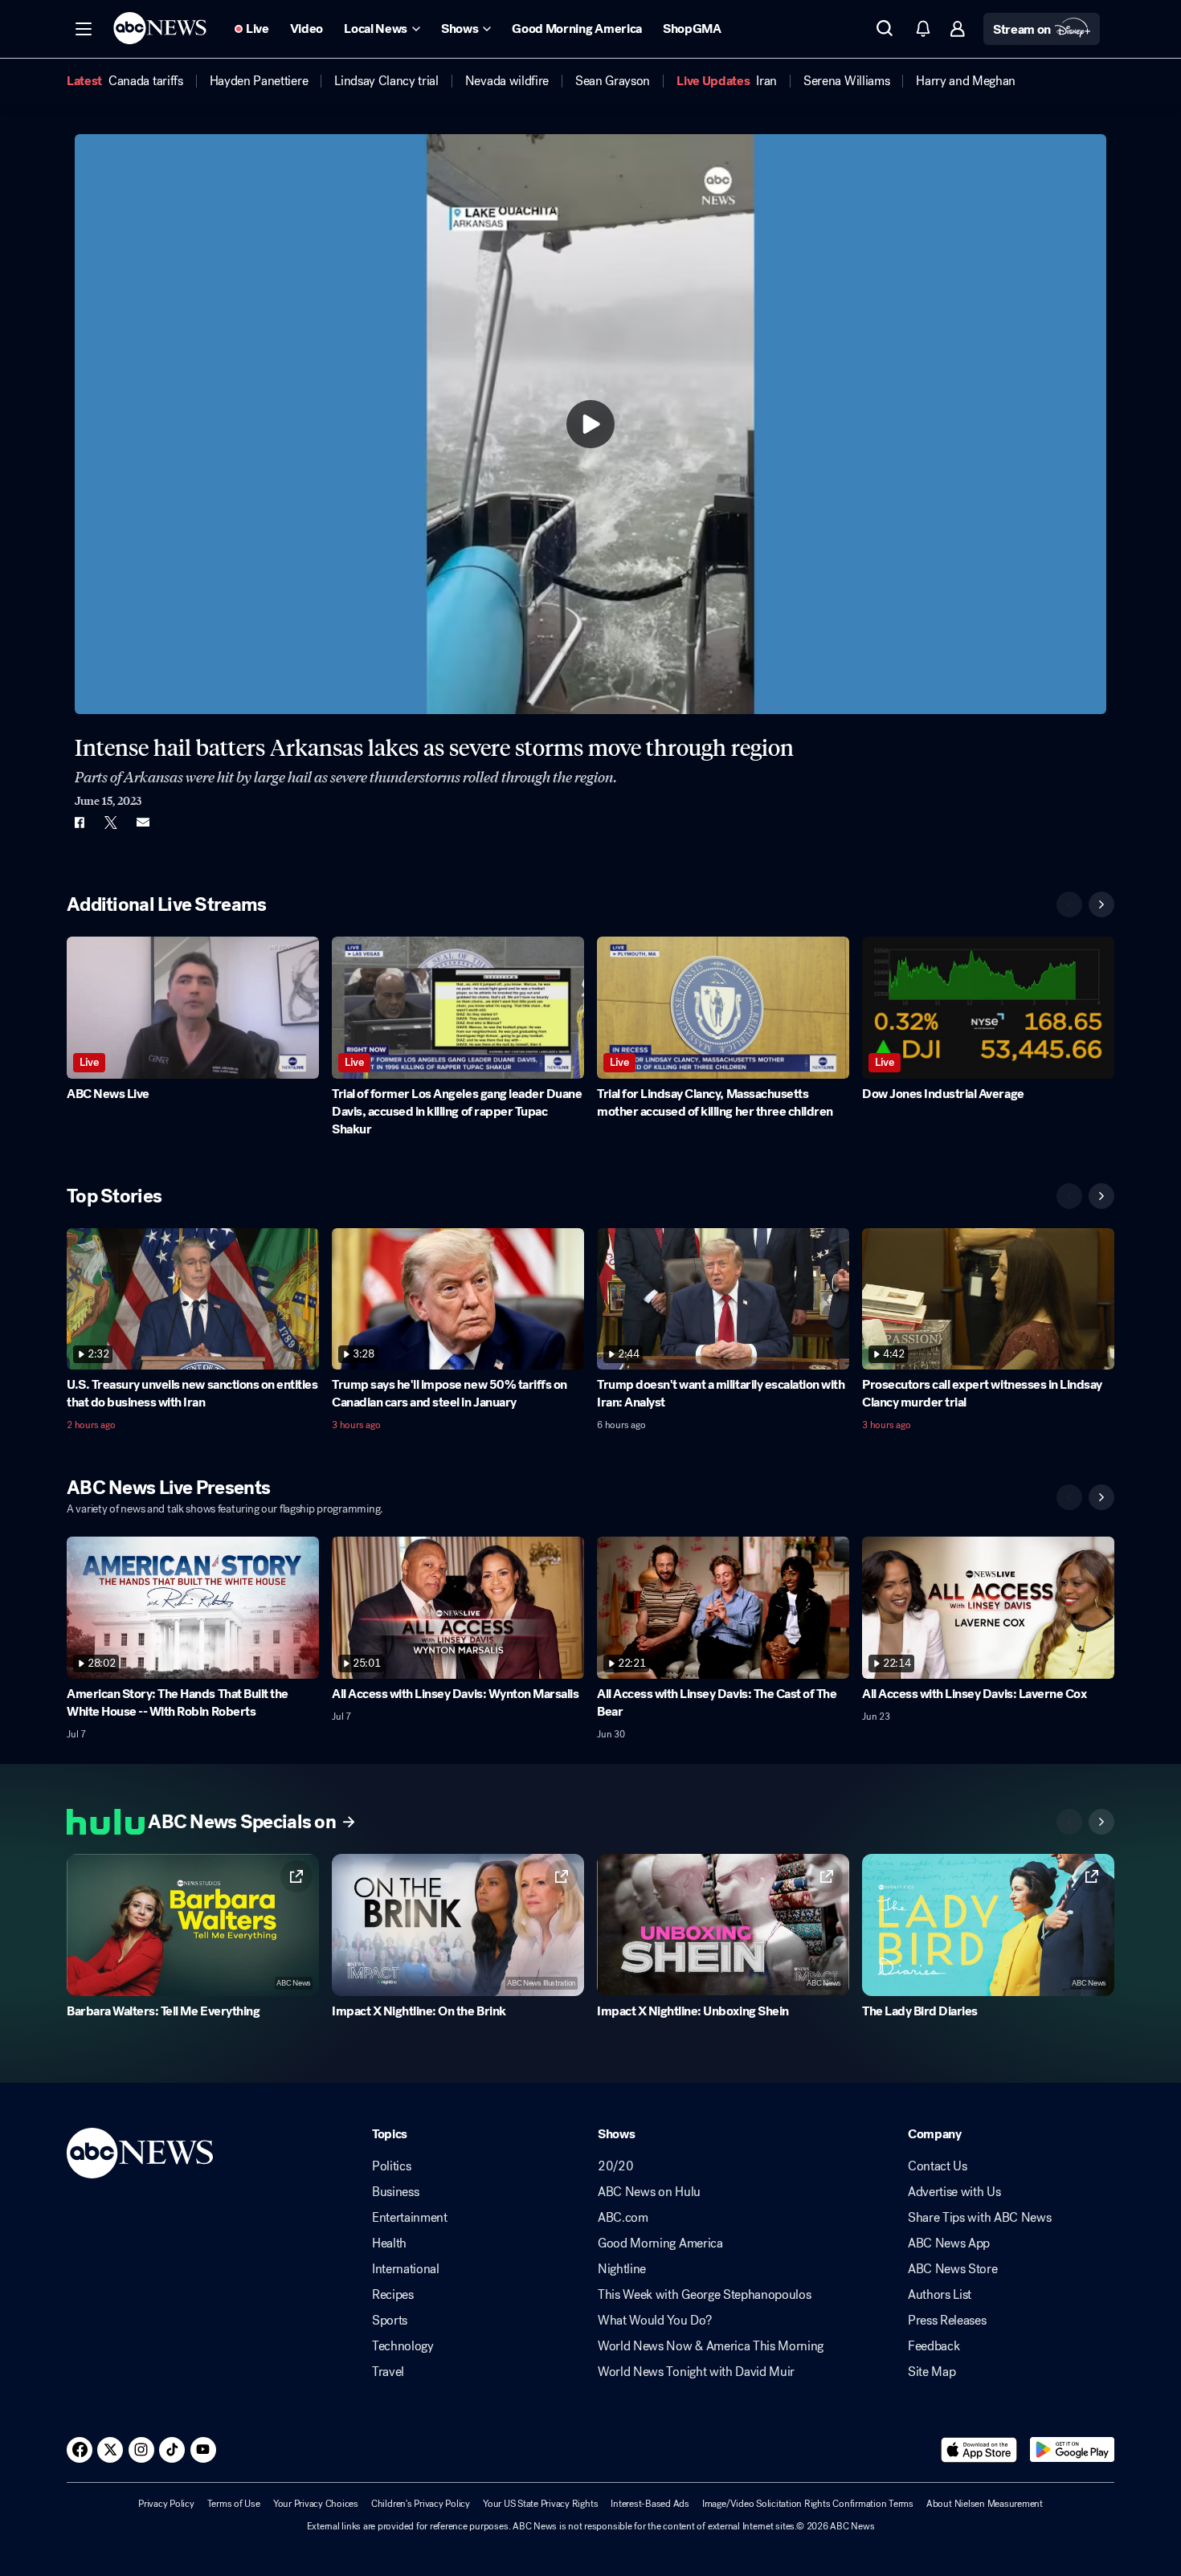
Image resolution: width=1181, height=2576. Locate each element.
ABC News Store (953, 2269)
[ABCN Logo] (160, 28)
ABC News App (949, 2243)
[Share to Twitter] (111, 823)
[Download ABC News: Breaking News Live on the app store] (979, 2450)
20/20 (615, 2166)
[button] (84, 29)
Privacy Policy (166, 2504)
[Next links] (1101, 1822)
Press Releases (947, 2321)
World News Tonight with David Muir (696, 2372)
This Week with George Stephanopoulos (704, 2295)
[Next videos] (1101, 904)
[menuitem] (146, 81)
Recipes (393, 2295)
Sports (390, 2321)
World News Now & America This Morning (711, 2346)
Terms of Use (234, 2504)
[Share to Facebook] (79, 823)
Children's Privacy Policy (421, 2504)
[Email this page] (143, 823)
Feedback (934, 2346)
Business (395, 2192)
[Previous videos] (1069, 904)
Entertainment (410, 2218)
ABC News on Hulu (649, 2192)
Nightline (622, 2269)
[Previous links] (1069, 1822)
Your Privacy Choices (316, 2504)
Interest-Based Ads (650, 2504)
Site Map (932, 2372)
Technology (403, 2346)
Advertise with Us (954, 2192)
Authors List (940, 2295)
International (406, 2269)
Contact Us (938, 2166)
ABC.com (623, 2218)
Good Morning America (660, 2243)
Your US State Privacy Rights (540, 2504)
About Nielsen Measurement (985, 2504)
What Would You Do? (654, 2321)
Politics (391, 2166)
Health (389, 2243)
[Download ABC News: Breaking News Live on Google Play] (1072, 2450)
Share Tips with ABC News (979, 2218)
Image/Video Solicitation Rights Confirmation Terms (808, 2504)
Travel (388, 2372)
